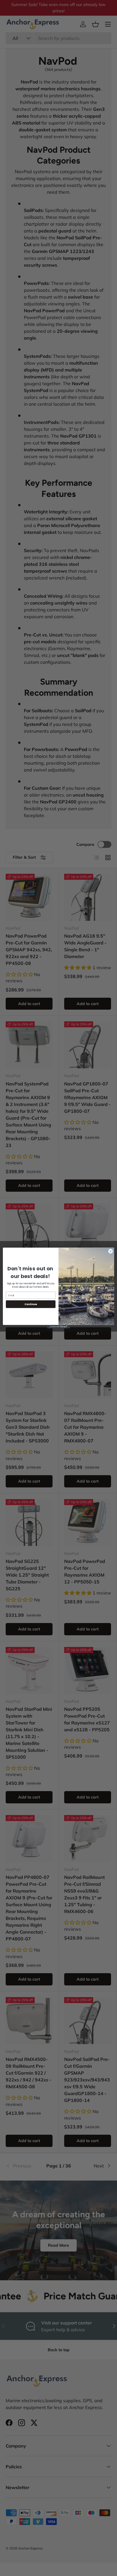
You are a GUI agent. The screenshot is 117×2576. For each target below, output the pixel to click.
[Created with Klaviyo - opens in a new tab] (58, 1327)
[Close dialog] (110, 1251)
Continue (31, 1304)
